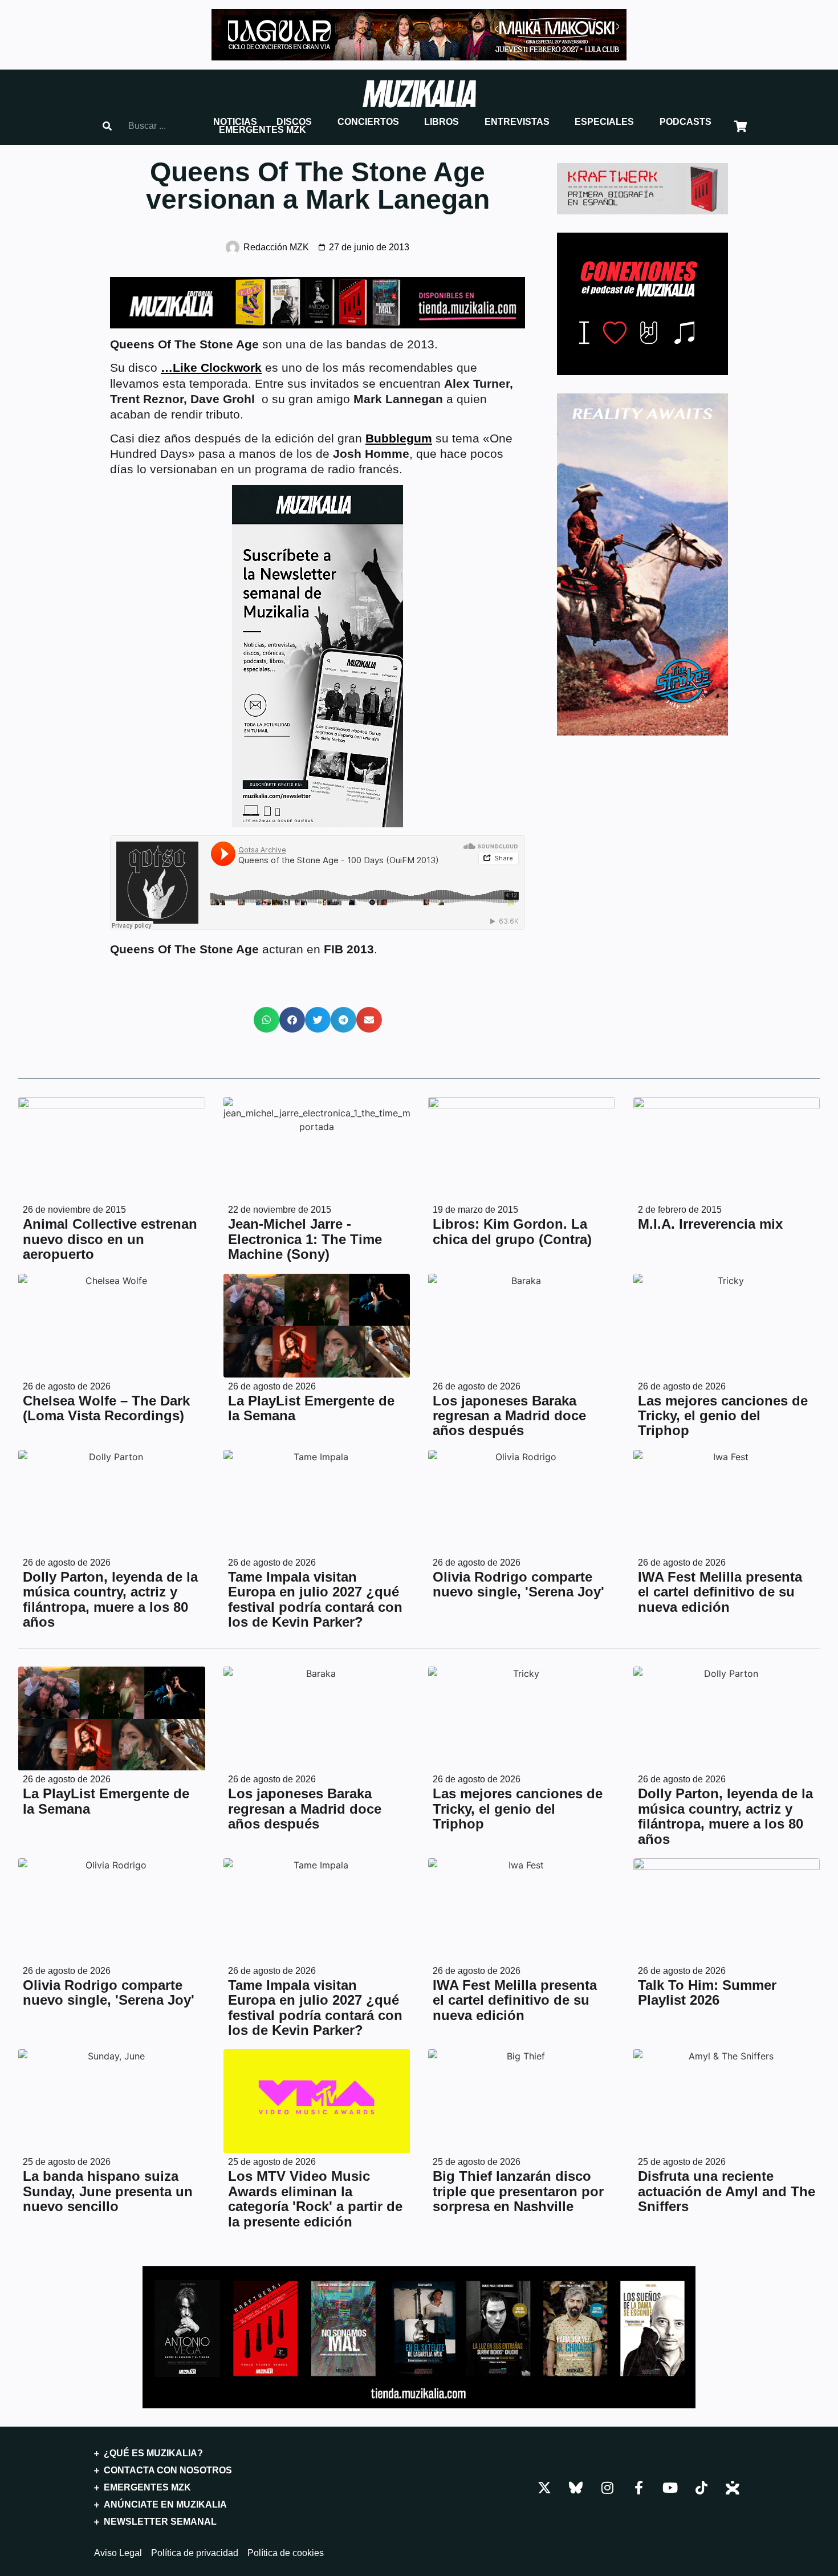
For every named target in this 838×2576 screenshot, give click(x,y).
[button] (235, 122)
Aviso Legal (118, 2553)
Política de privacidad (195, 2553)
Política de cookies (286, 2553)
